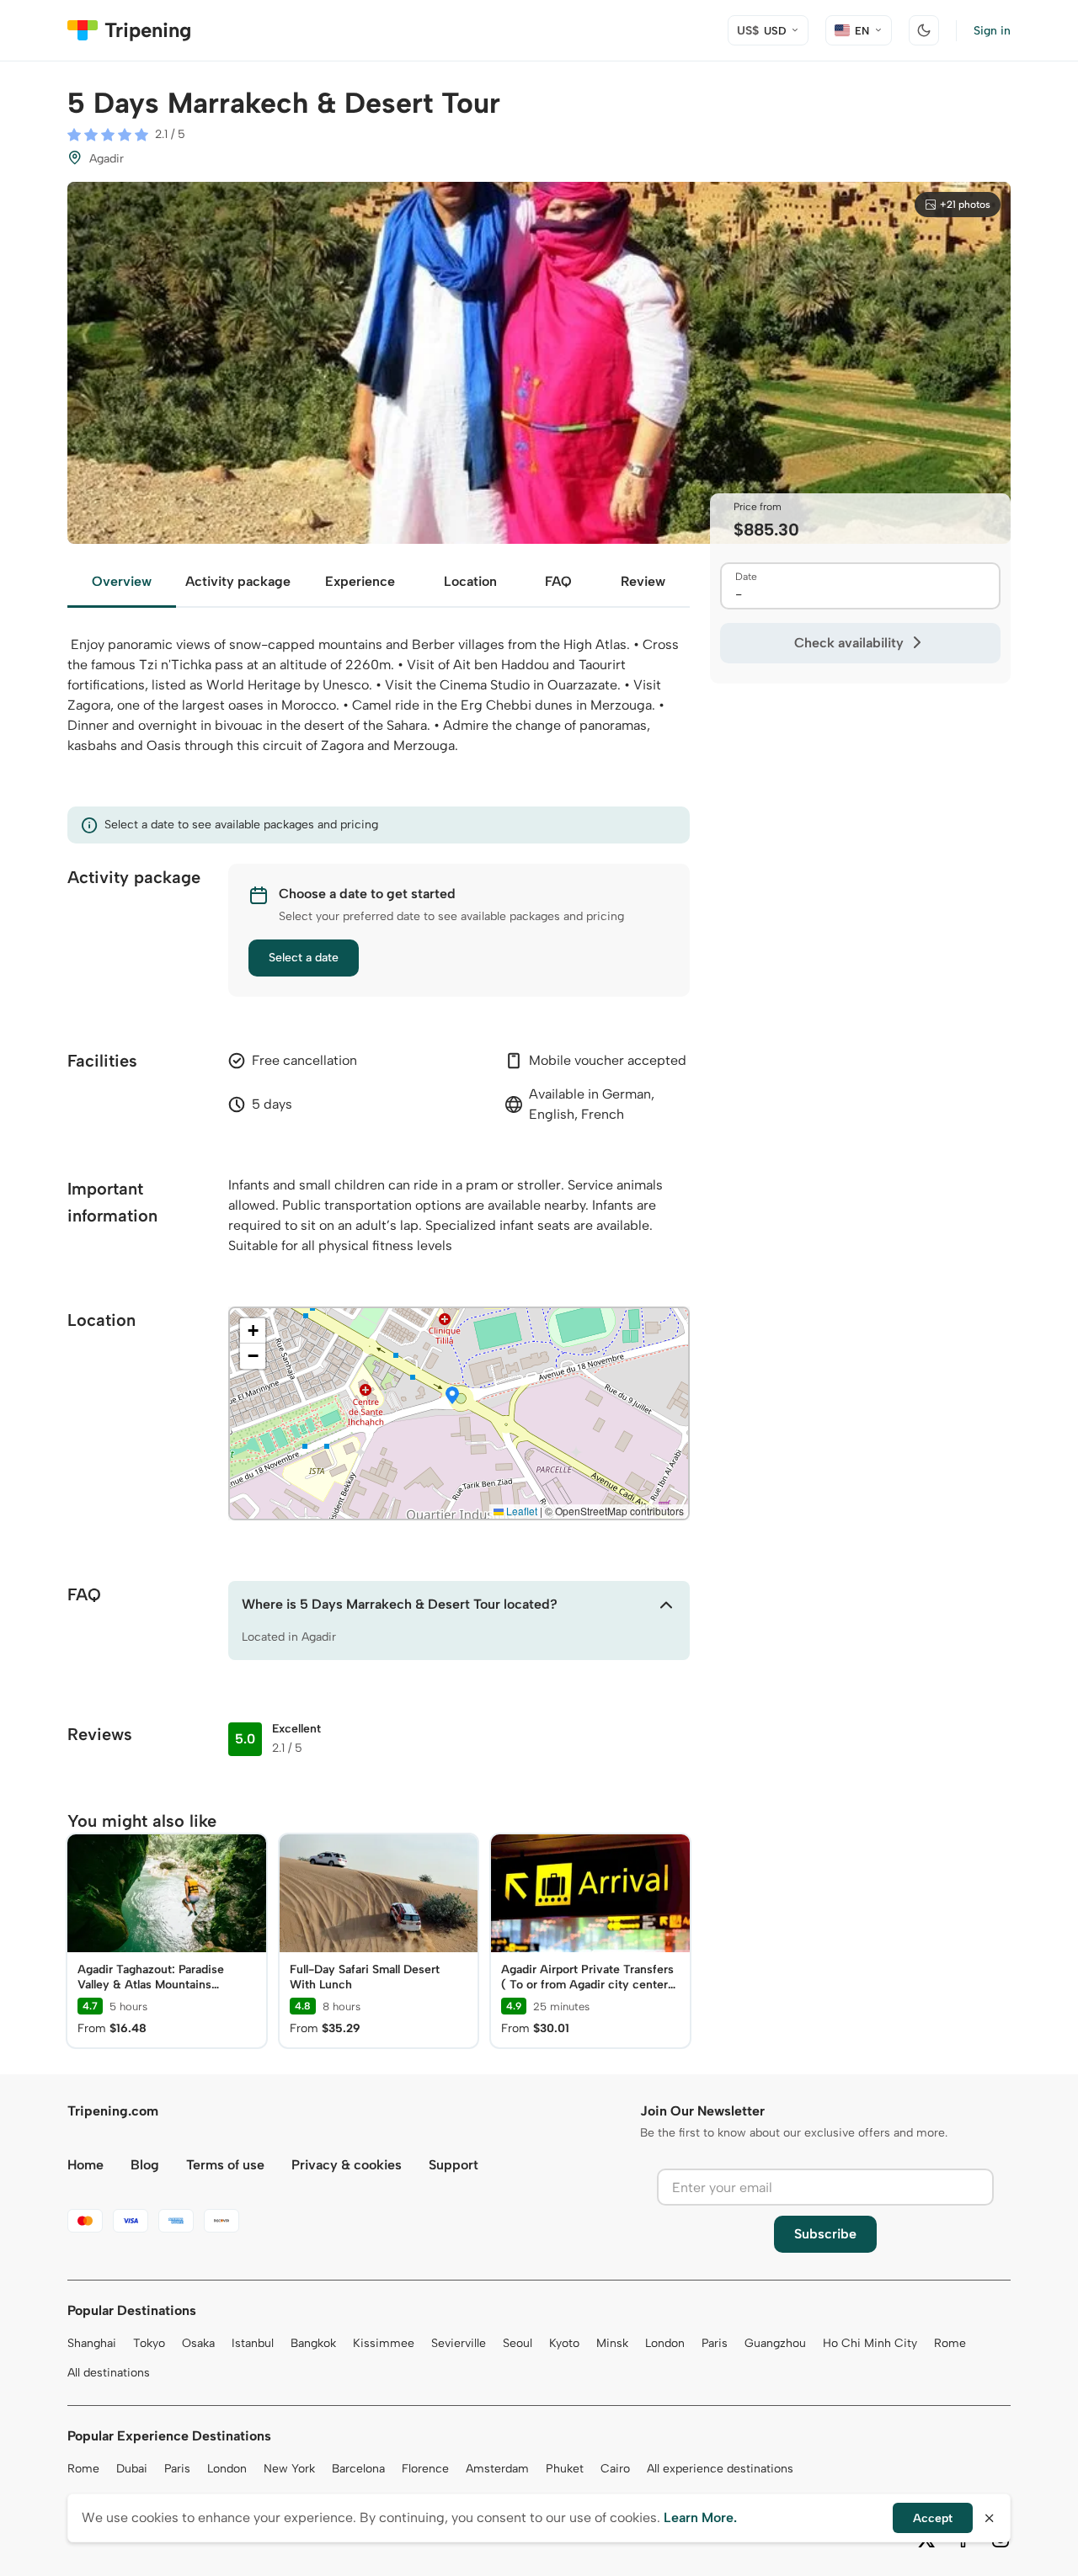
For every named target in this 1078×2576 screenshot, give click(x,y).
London (665, 2343)
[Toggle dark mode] (924, 30)
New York (289, 2469)
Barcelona (358, 2469)
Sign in (992, 31)
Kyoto (564, 2343)
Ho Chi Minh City (870, 2343)
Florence (425, 2469)
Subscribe (825, 2234)
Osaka (198, 2343)
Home (85, 2165)
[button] (452, 1397)
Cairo (615, 2469)
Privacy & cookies (347, 2165)
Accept (933, 2518)
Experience (360, 581)
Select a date (304, 958)
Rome (950, 2343)
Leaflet (520, 1511)
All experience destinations (720, 2469)
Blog (145, 2165)
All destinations (109, 2373)
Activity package (238, 581)
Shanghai (92, 2343)
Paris (715, 2343)
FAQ (558, 581)
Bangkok (313, 2343)
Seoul (518, 2343)
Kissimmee (384, 2343)
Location (470, 581)
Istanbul (253, 2343)
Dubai (132, 2469)
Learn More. (700, 2517)
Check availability (849, 643)
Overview (122, 581)
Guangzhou (775, 2343)
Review (643, 581)
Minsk (612, 2343)
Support (454, 2165)
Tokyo (149, 2343)
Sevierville (459, 2343)
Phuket (565, 2469)
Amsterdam (497, 2469)
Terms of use (225, 2165)
